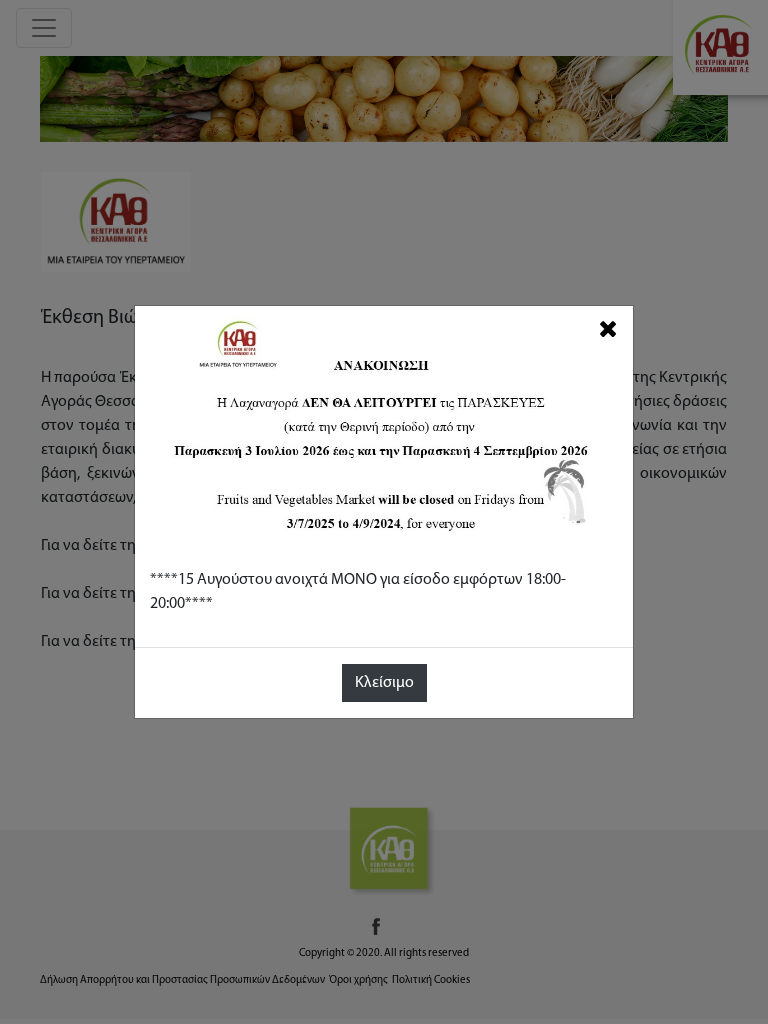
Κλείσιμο (384, 683)
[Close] (608, 329)
